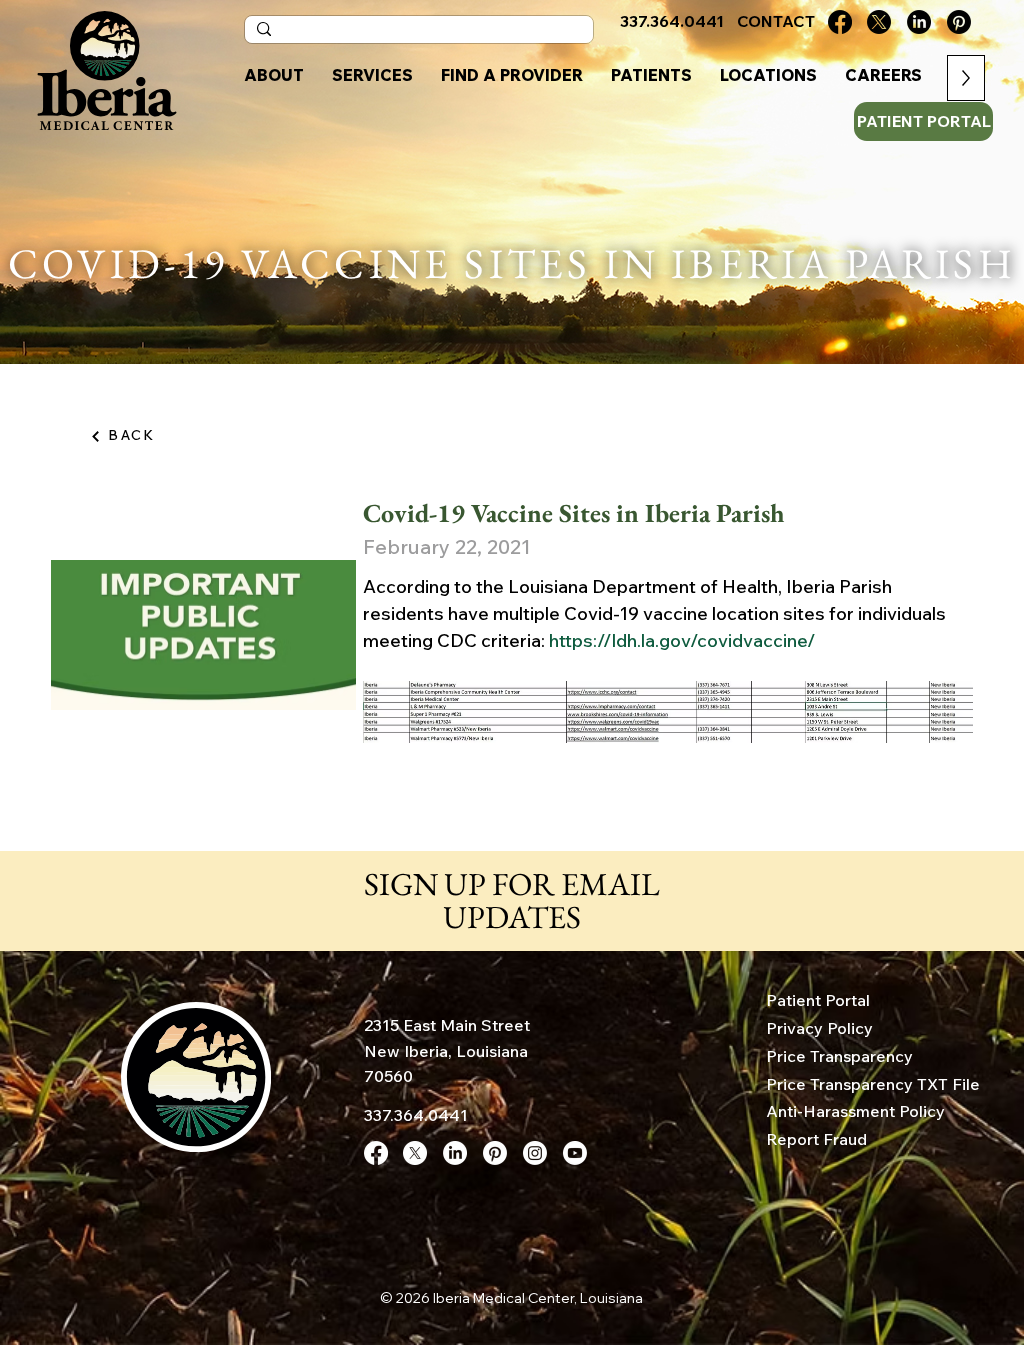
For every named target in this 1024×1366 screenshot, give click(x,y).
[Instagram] (535, 1153)
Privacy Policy (819, 1028)
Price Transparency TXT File (873, 1084)
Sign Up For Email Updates (512, 901)
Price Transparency (839, 1056)
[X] (879, 22)
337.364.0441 (416, 1115)
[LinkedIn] (919, 22)
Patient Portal (818, 1000)
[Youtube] (575, 1153)
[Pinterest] (959, 22)
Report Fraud (816, 1139)
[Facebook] (840, 22)
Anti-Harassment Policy (855, 1111)
